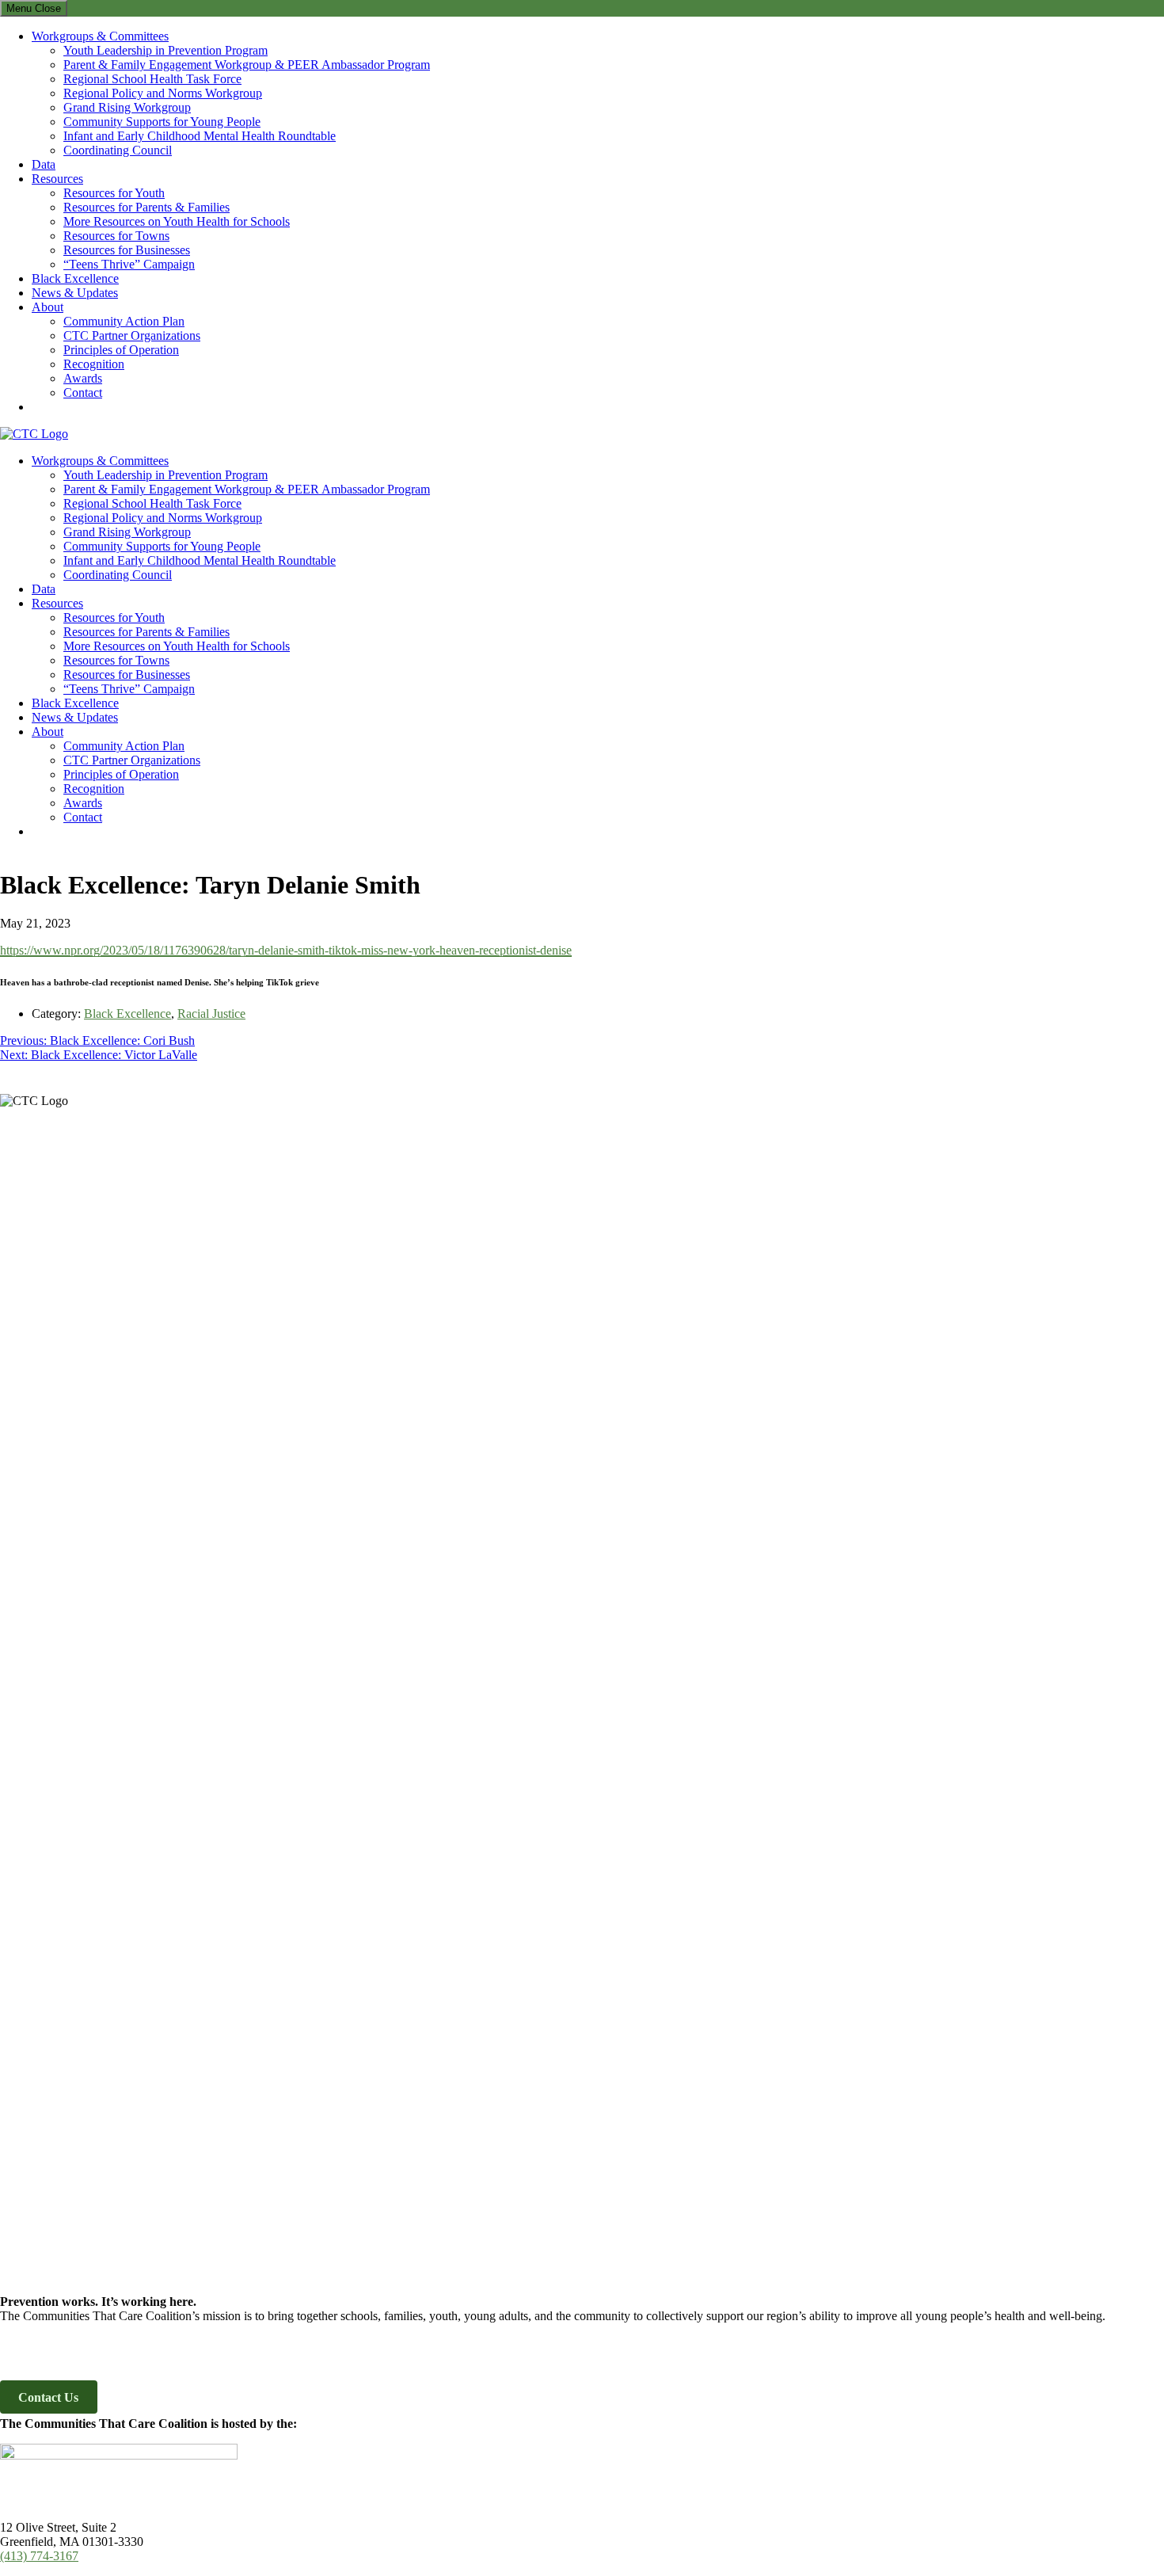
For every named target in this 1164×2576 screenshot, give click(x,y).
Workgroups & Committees (100, 36)
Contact (83, 392)
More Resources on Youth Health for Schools (177, 221)
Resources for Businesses (127, 250)
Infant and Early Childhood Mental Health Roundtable (200, 136)
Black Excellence (75, 278)
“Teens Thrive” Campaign (129, 264)
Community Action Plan (124, 321)
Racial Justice (211, 1014)
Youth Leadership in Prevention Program (165, 50)
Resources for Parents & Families (146, 207)
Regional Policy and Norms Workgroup (163, 93)
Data (44, 164)
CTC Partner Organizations (132, 335)
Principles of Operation (121, 350)
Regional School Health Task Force (152, 79)
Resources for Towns (116, 236)
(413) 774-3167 (39, 2556)
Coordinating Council (118, 150)
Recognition (94, 364)
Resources (57, 179)
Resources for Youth (114, 193)
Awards (83, 378)
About (48, 307)
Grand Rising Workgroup (127, 107)
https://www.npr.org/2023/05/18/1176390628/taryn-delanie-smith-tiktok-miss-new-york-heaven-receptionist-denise (286, 950)
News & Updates (75, 293)
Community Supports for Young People (162, 122)
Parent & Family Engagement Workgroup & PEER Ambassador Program (247, 65)
